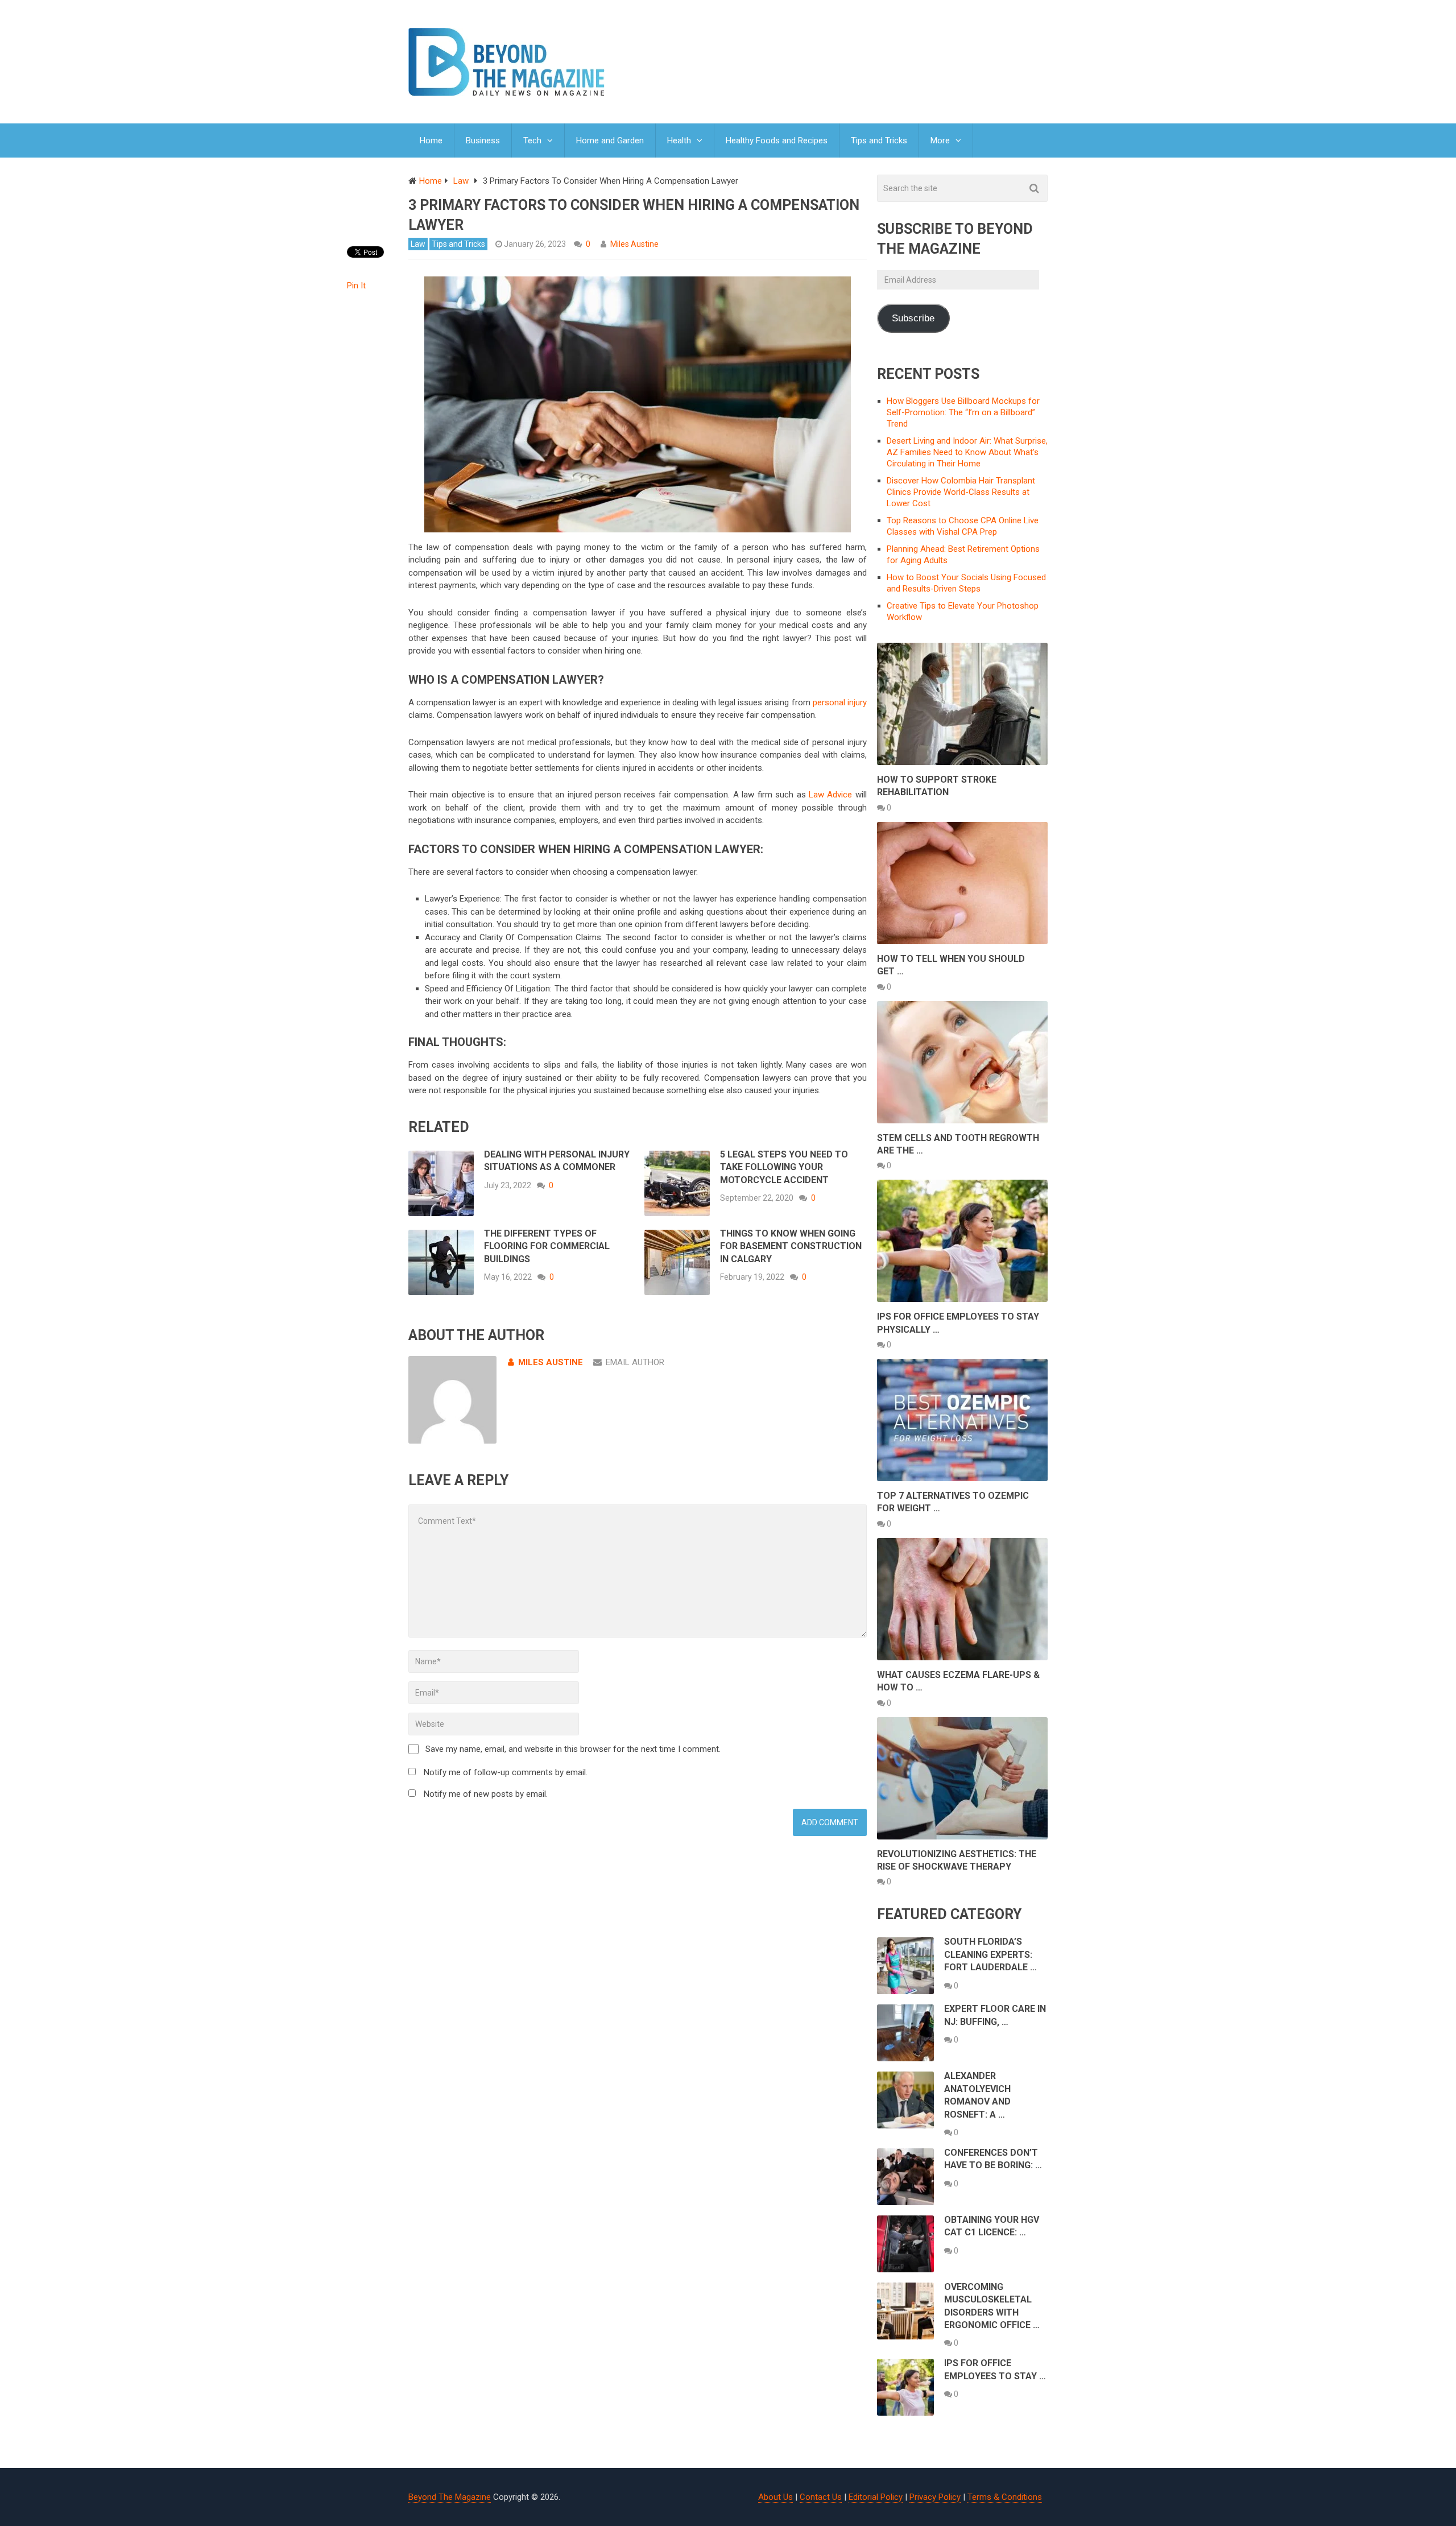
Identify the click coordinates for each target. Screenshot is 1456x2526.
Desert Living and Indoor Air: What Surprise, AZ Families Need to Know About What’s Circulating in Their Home (967, 452)
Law (418, 244)
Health (679, 140)
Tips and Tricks (879, 140)
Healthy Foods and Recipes (777, 140)
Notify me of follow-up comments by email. (506, 1772)
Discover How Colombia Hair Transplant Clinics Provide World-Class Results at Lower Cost (961, 492)
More (940, 140)
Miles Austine (634, 244)
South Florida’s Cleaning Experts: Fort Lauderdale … (990, 1954)
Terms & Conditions (1005, 2497)
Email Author (635, 1362)
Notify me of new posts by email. (486, 1794)
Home (431, 140)
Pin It (356, 286)
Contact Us (821, 2497)
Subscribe (913, 318)
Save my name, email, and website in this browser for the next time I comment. (573, 1749)
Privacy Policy (935, 2497)
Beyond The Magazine (450, 2497)
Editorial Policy (876, 2497)
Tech (532, 140)
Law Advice (830, 795)
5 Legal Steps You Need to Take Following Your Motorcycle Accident (784, 1167)
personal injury (840, 702)
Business (483, 140)
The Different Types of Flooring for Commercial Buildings (547, 1246)
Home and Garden (610, 140)
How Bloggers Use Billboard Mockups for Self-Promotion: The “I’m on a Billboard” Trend (963, 412)
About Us (775, 2497)
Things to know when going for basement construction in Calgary (791, 1246)
